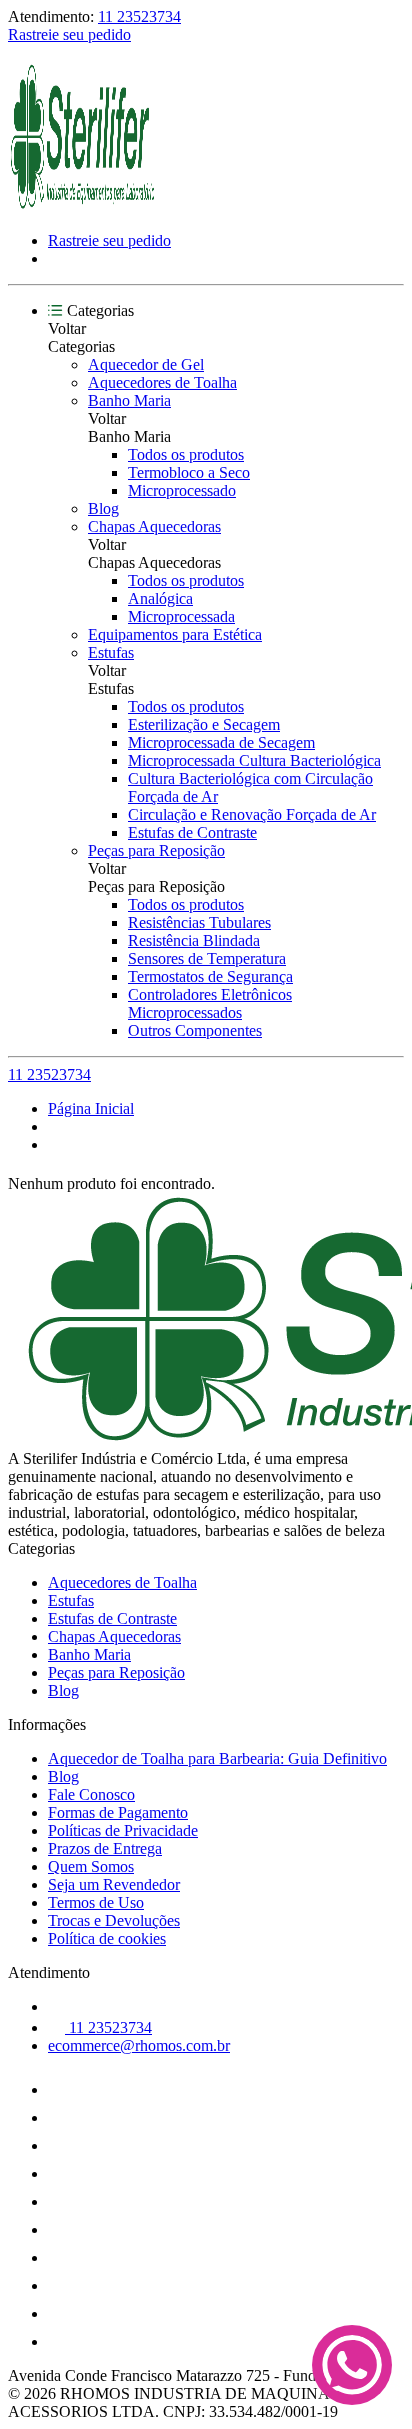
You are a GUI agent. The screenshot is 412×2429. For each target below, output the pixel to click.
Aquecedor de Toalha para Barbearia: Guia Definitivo (217, 1758)
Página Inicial (91, 1108)
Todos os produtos (186, 454)
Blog (103, 508)
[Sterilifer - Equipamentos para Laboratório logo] (83, 206)
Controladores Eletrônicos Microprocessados (210, 1003)
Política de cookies (107, 1938)
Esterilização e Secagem (204, 724)
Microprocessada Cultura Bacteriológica (254, 760)
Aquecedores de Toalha (162, 382)
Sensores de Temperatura (207, 958)
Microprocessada (181, 616)
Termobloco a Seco (189, 472)
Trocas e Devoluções (114, 1920)
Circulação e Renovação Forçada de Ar (252, 814)
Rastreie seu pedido (69, 34)
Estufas (111, 652)
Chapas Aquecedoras (154, 526)
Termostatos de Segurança (210, 976)
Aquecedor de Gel (146, 364)
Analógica (160, 598)
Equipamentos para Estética (175, 634)
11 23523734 (139, 16)
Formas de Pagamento (118, 1812)
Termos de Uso (96, 1902)
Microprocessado (182, 490)
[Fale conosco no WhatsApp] (352, 2367)
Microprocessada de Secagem (221, 742)
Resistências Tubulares (199, 922)
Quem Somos (91, 1866)
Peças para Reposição (156, 850)
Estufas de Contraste (192, 832)
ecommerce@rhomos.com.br (139, 2045)
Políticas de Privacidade (123, 1830)
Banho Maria (129, 400)
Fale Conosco (91, 1794)
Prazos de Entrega (105, 1848)
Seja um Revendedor (114, 1884)
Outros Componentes (195, 1030)
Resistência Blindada (194, 940)
